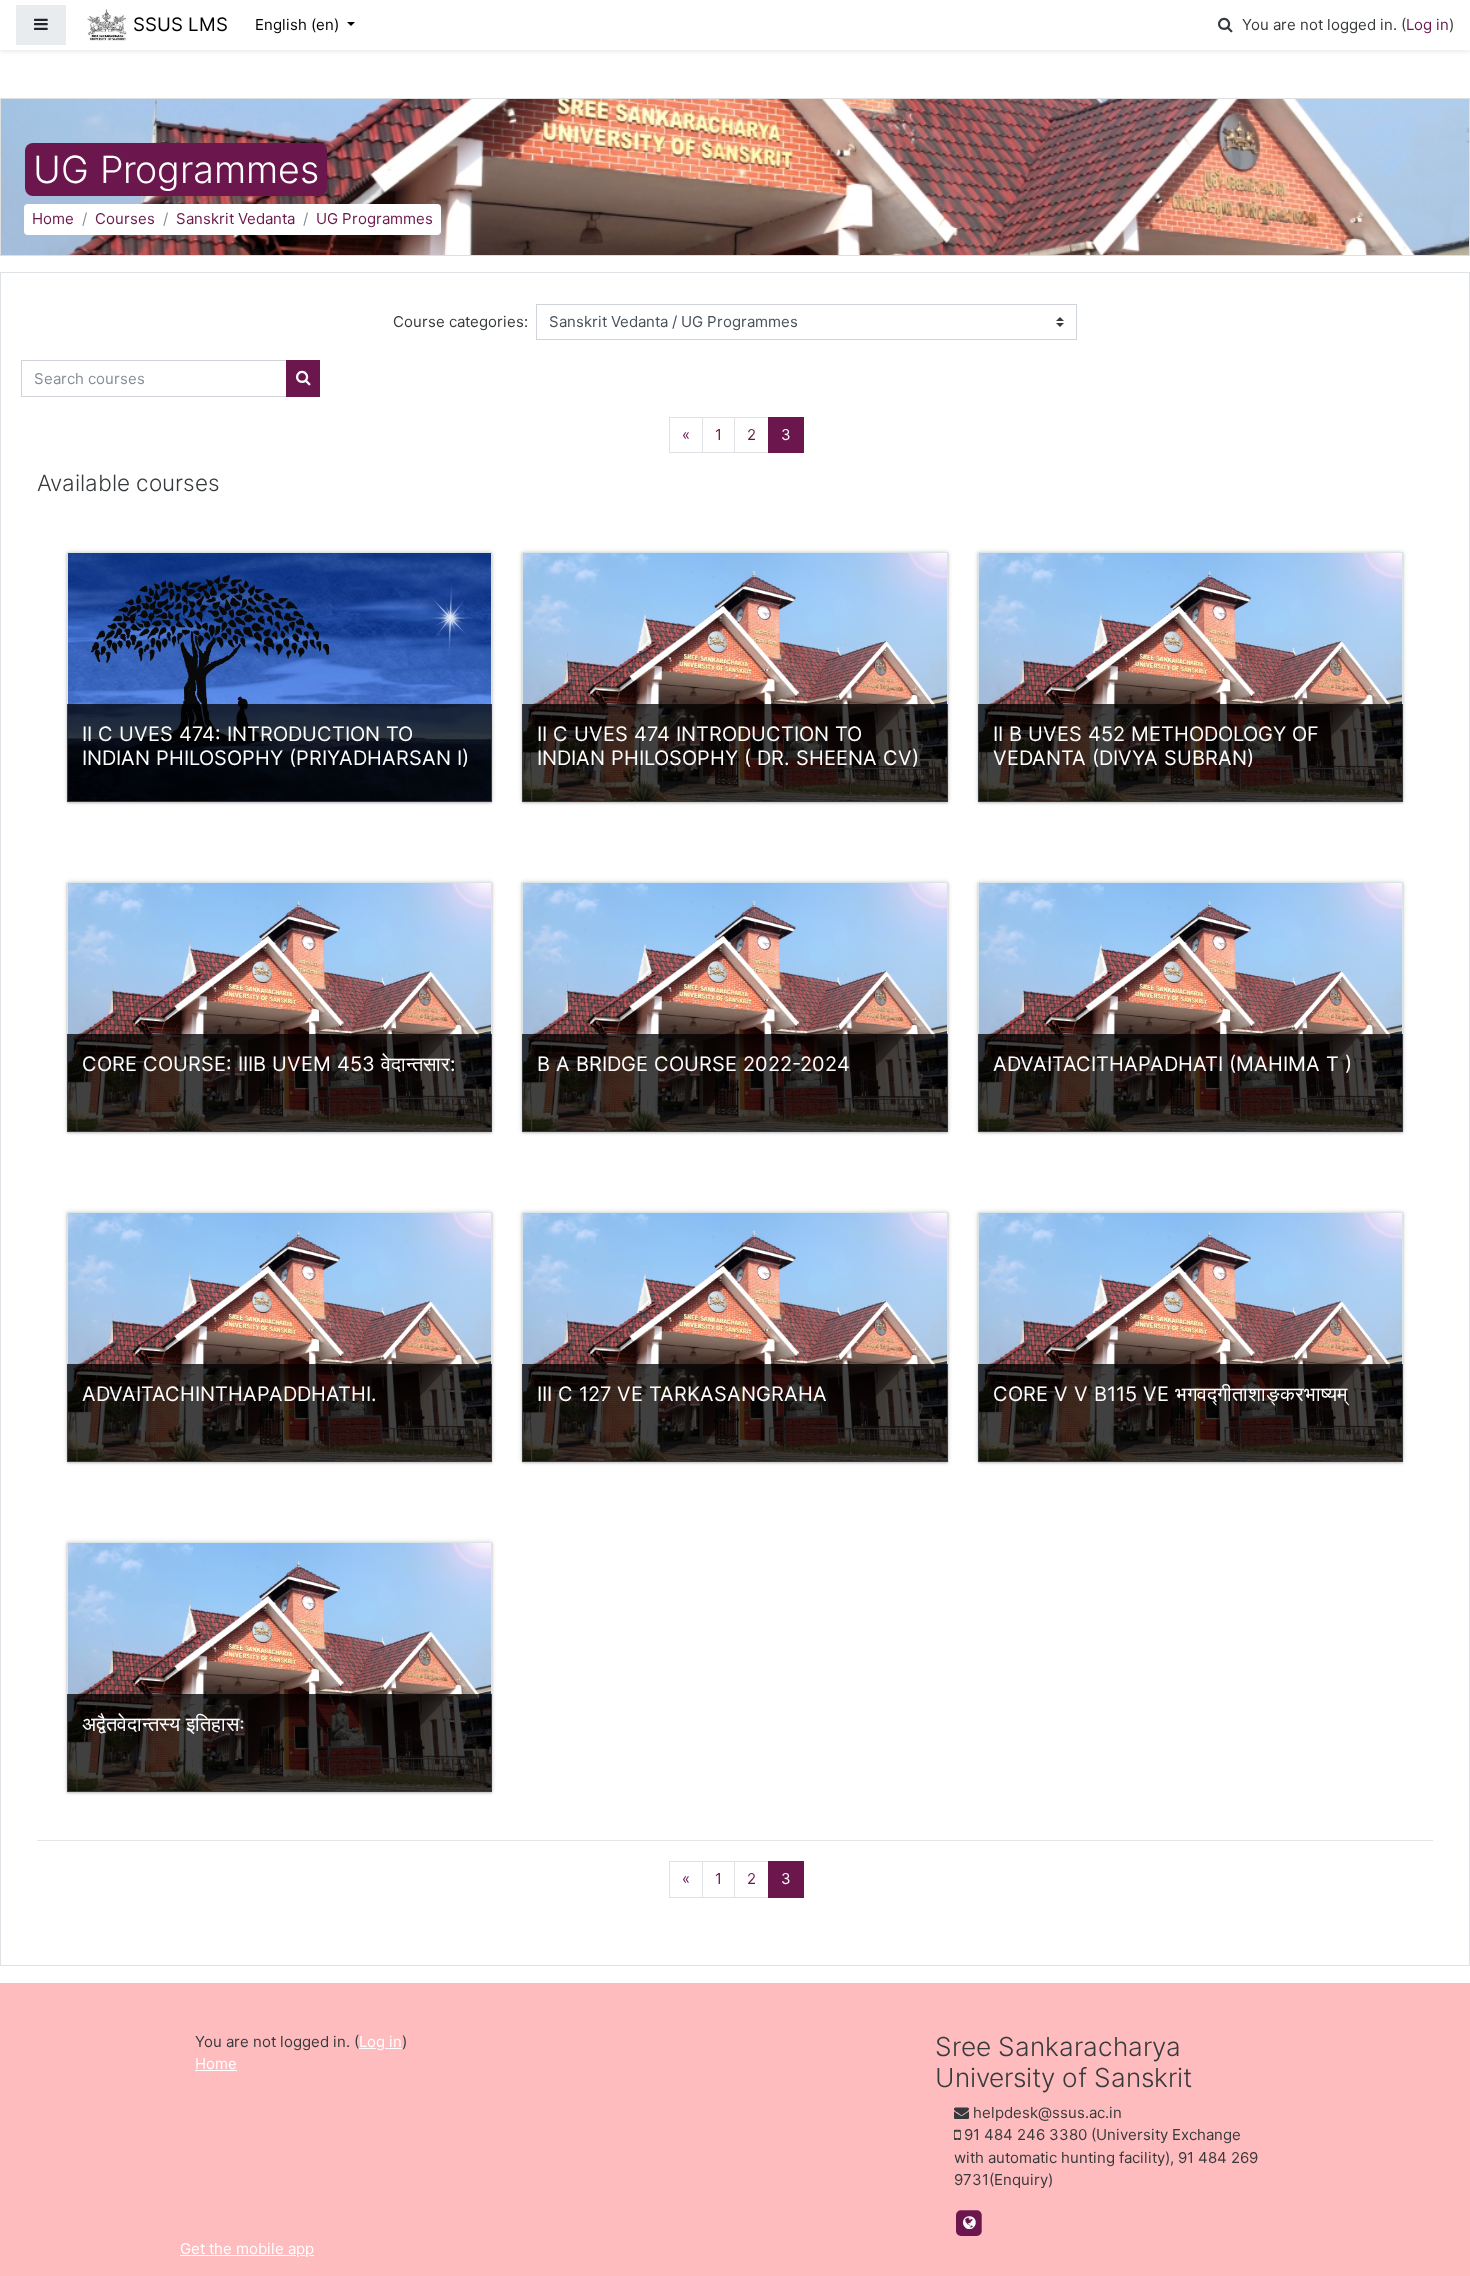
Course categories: (460, 321)
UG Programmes (374, 218)
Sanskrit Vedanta (235, 218)
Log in (1427, 24)
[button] (1225, 25)
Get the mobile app (247, 2248)
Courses (125, 218)
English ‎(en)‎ (299, 24)
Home (53, 218)
